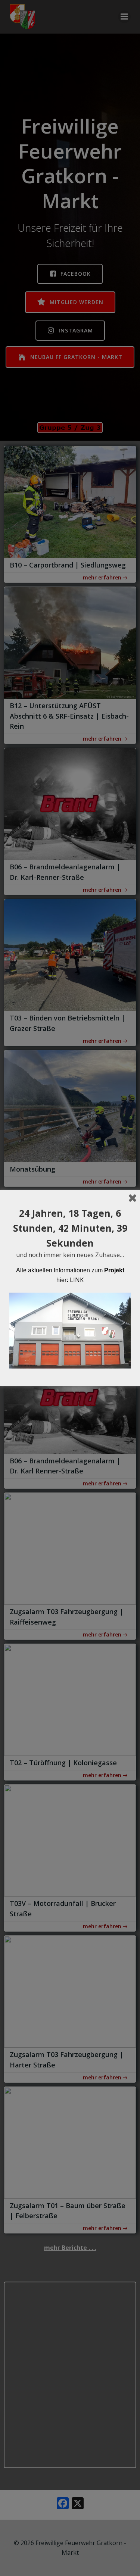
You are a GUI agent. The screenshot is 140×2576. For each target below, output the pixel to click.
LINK (77, 1280)
